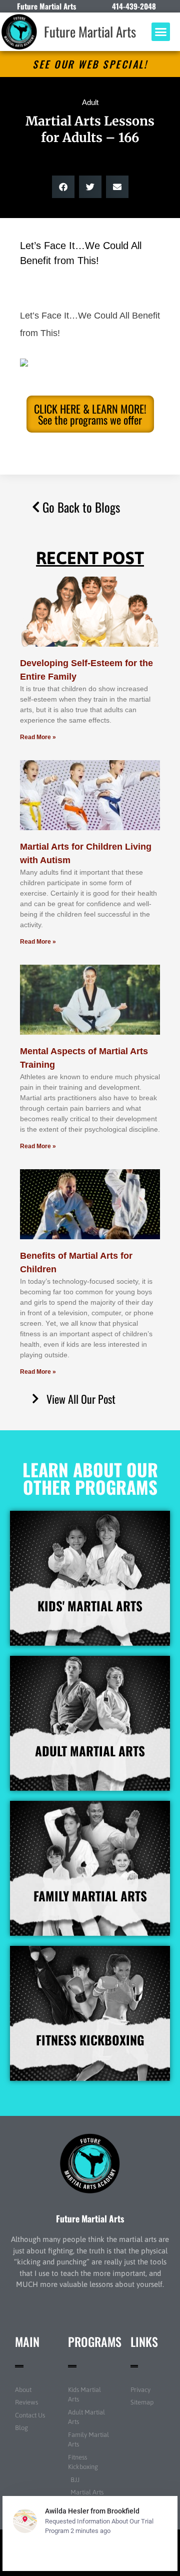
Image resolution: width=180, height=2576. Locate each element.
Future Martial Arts (90, 32)
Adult (90, 102)
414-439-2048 (134, 6)
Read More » (38, 737)
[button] (161, 32)
